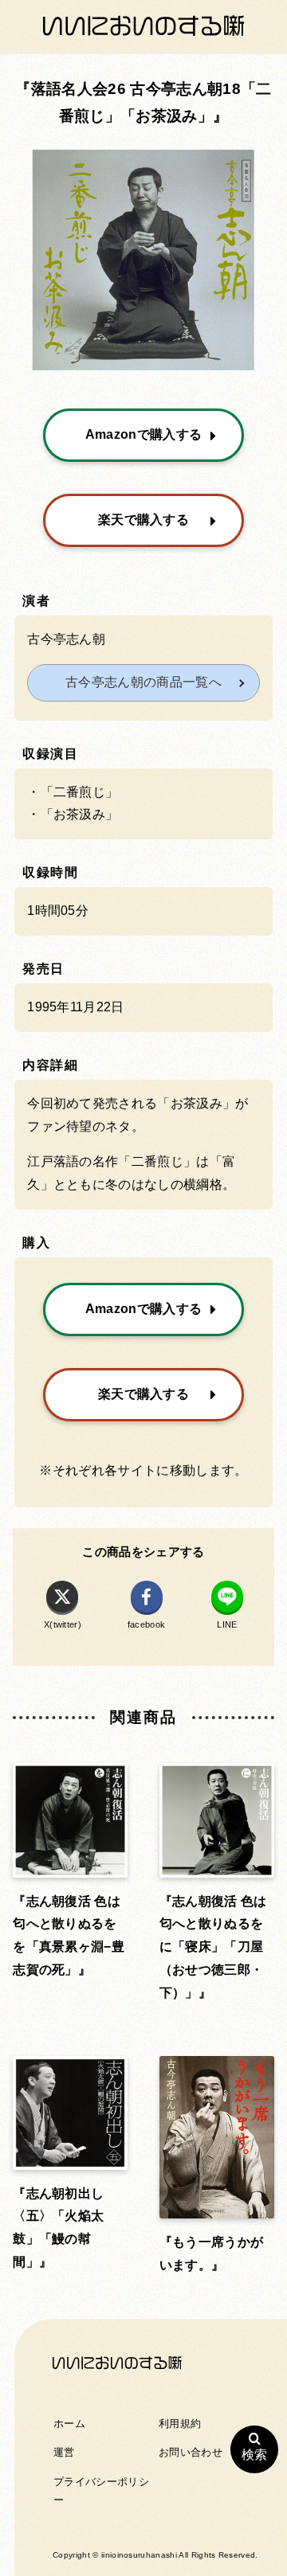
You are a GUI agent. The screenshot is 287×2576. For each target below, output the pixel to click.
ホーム (69, 2424)
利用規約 (180, 2424)
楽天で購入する (143, 520)
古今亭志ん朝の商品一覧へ (143, 682)
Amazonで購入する (144, 434)
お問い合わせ (191, 2452)
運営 (64, 2452)
